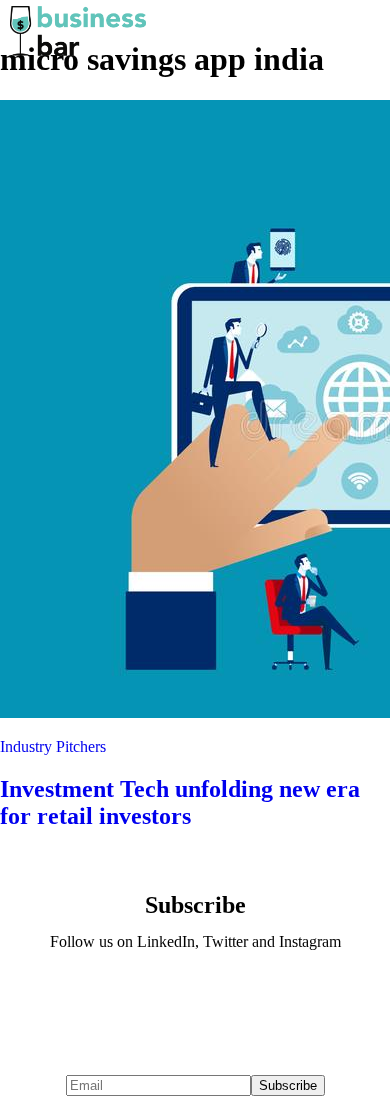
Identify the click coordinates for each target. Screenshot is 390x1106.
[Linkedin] (136, 996)
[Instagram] (254, 996)
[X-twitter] (195, 996)
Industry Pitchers (53, 746)
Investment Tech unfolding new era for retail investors (180, 802)
